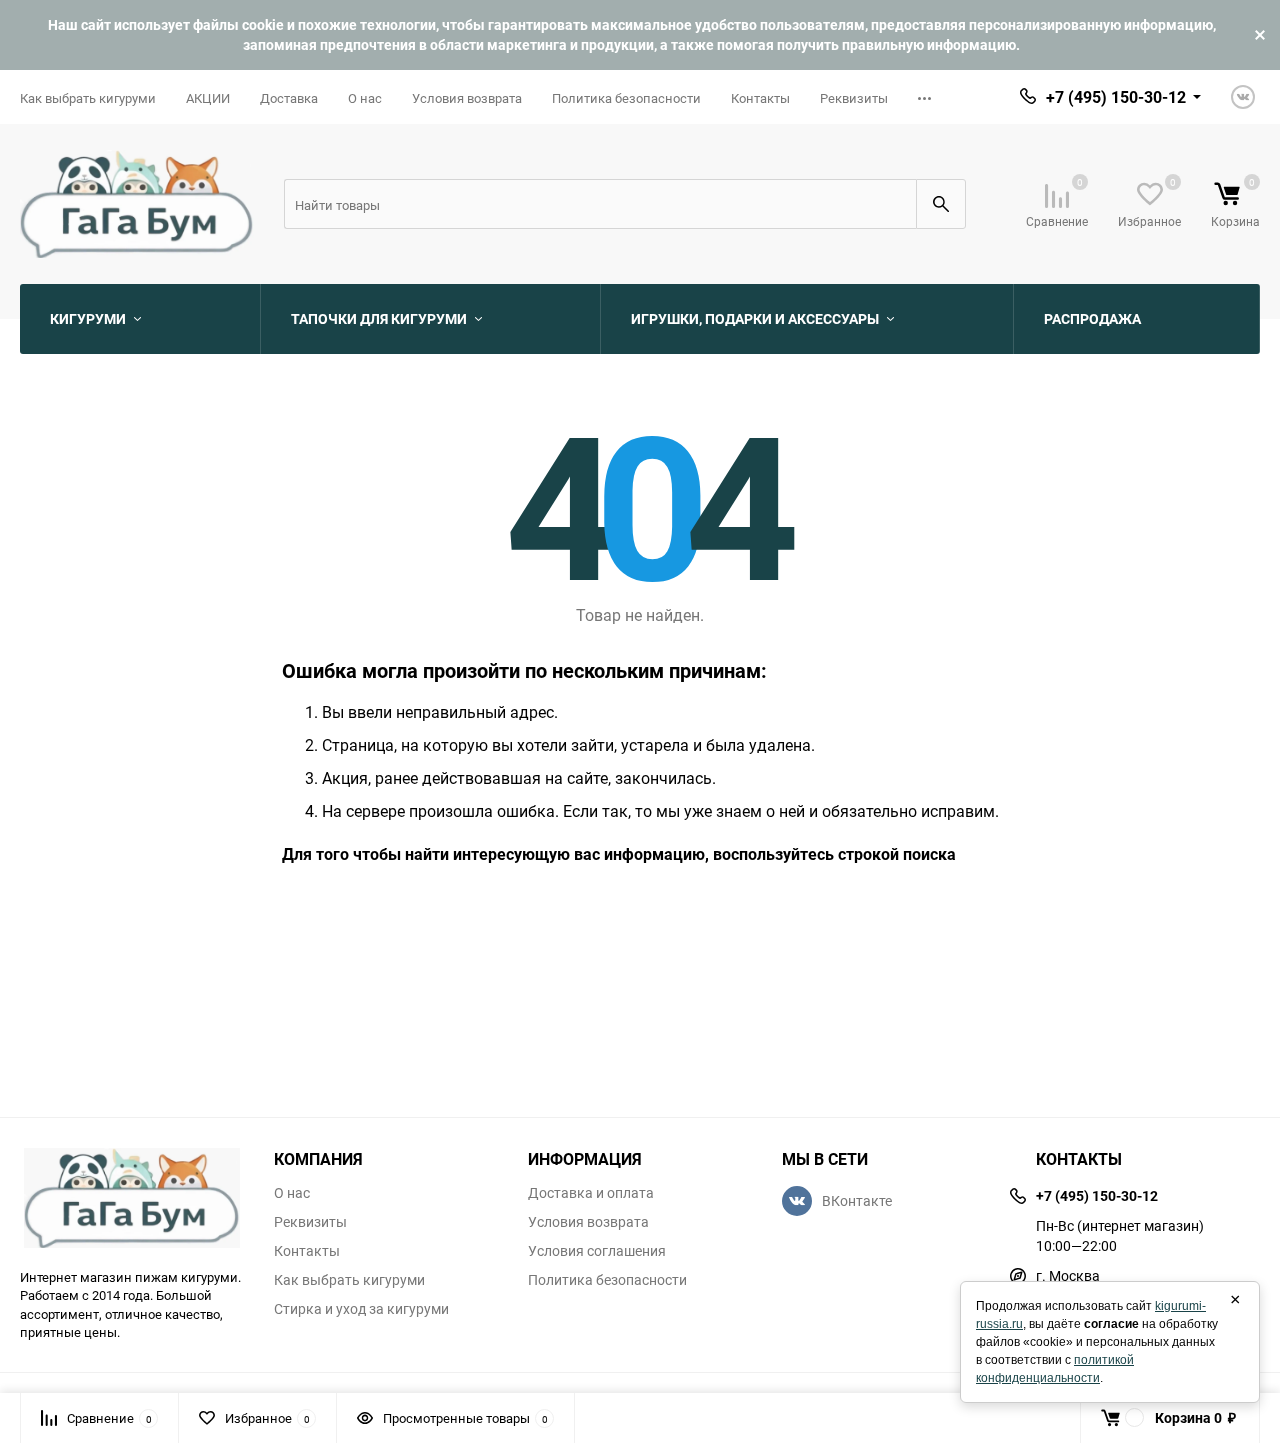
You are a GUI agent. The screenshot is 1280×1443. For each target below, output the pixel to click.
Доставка (289, 98)
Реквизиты (854, 98)
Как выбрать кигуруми (88, 98)
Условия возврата (467, 98)
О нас (365, 98)
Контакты (760, 98)
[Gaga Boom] (132, 1198)
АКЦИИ (208, 98)
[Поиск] (941, 204)
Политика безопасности (626, 98)
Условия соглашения (597, 1251)
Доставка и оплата (591, 1193)
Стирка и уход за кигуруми (361, 1309)
